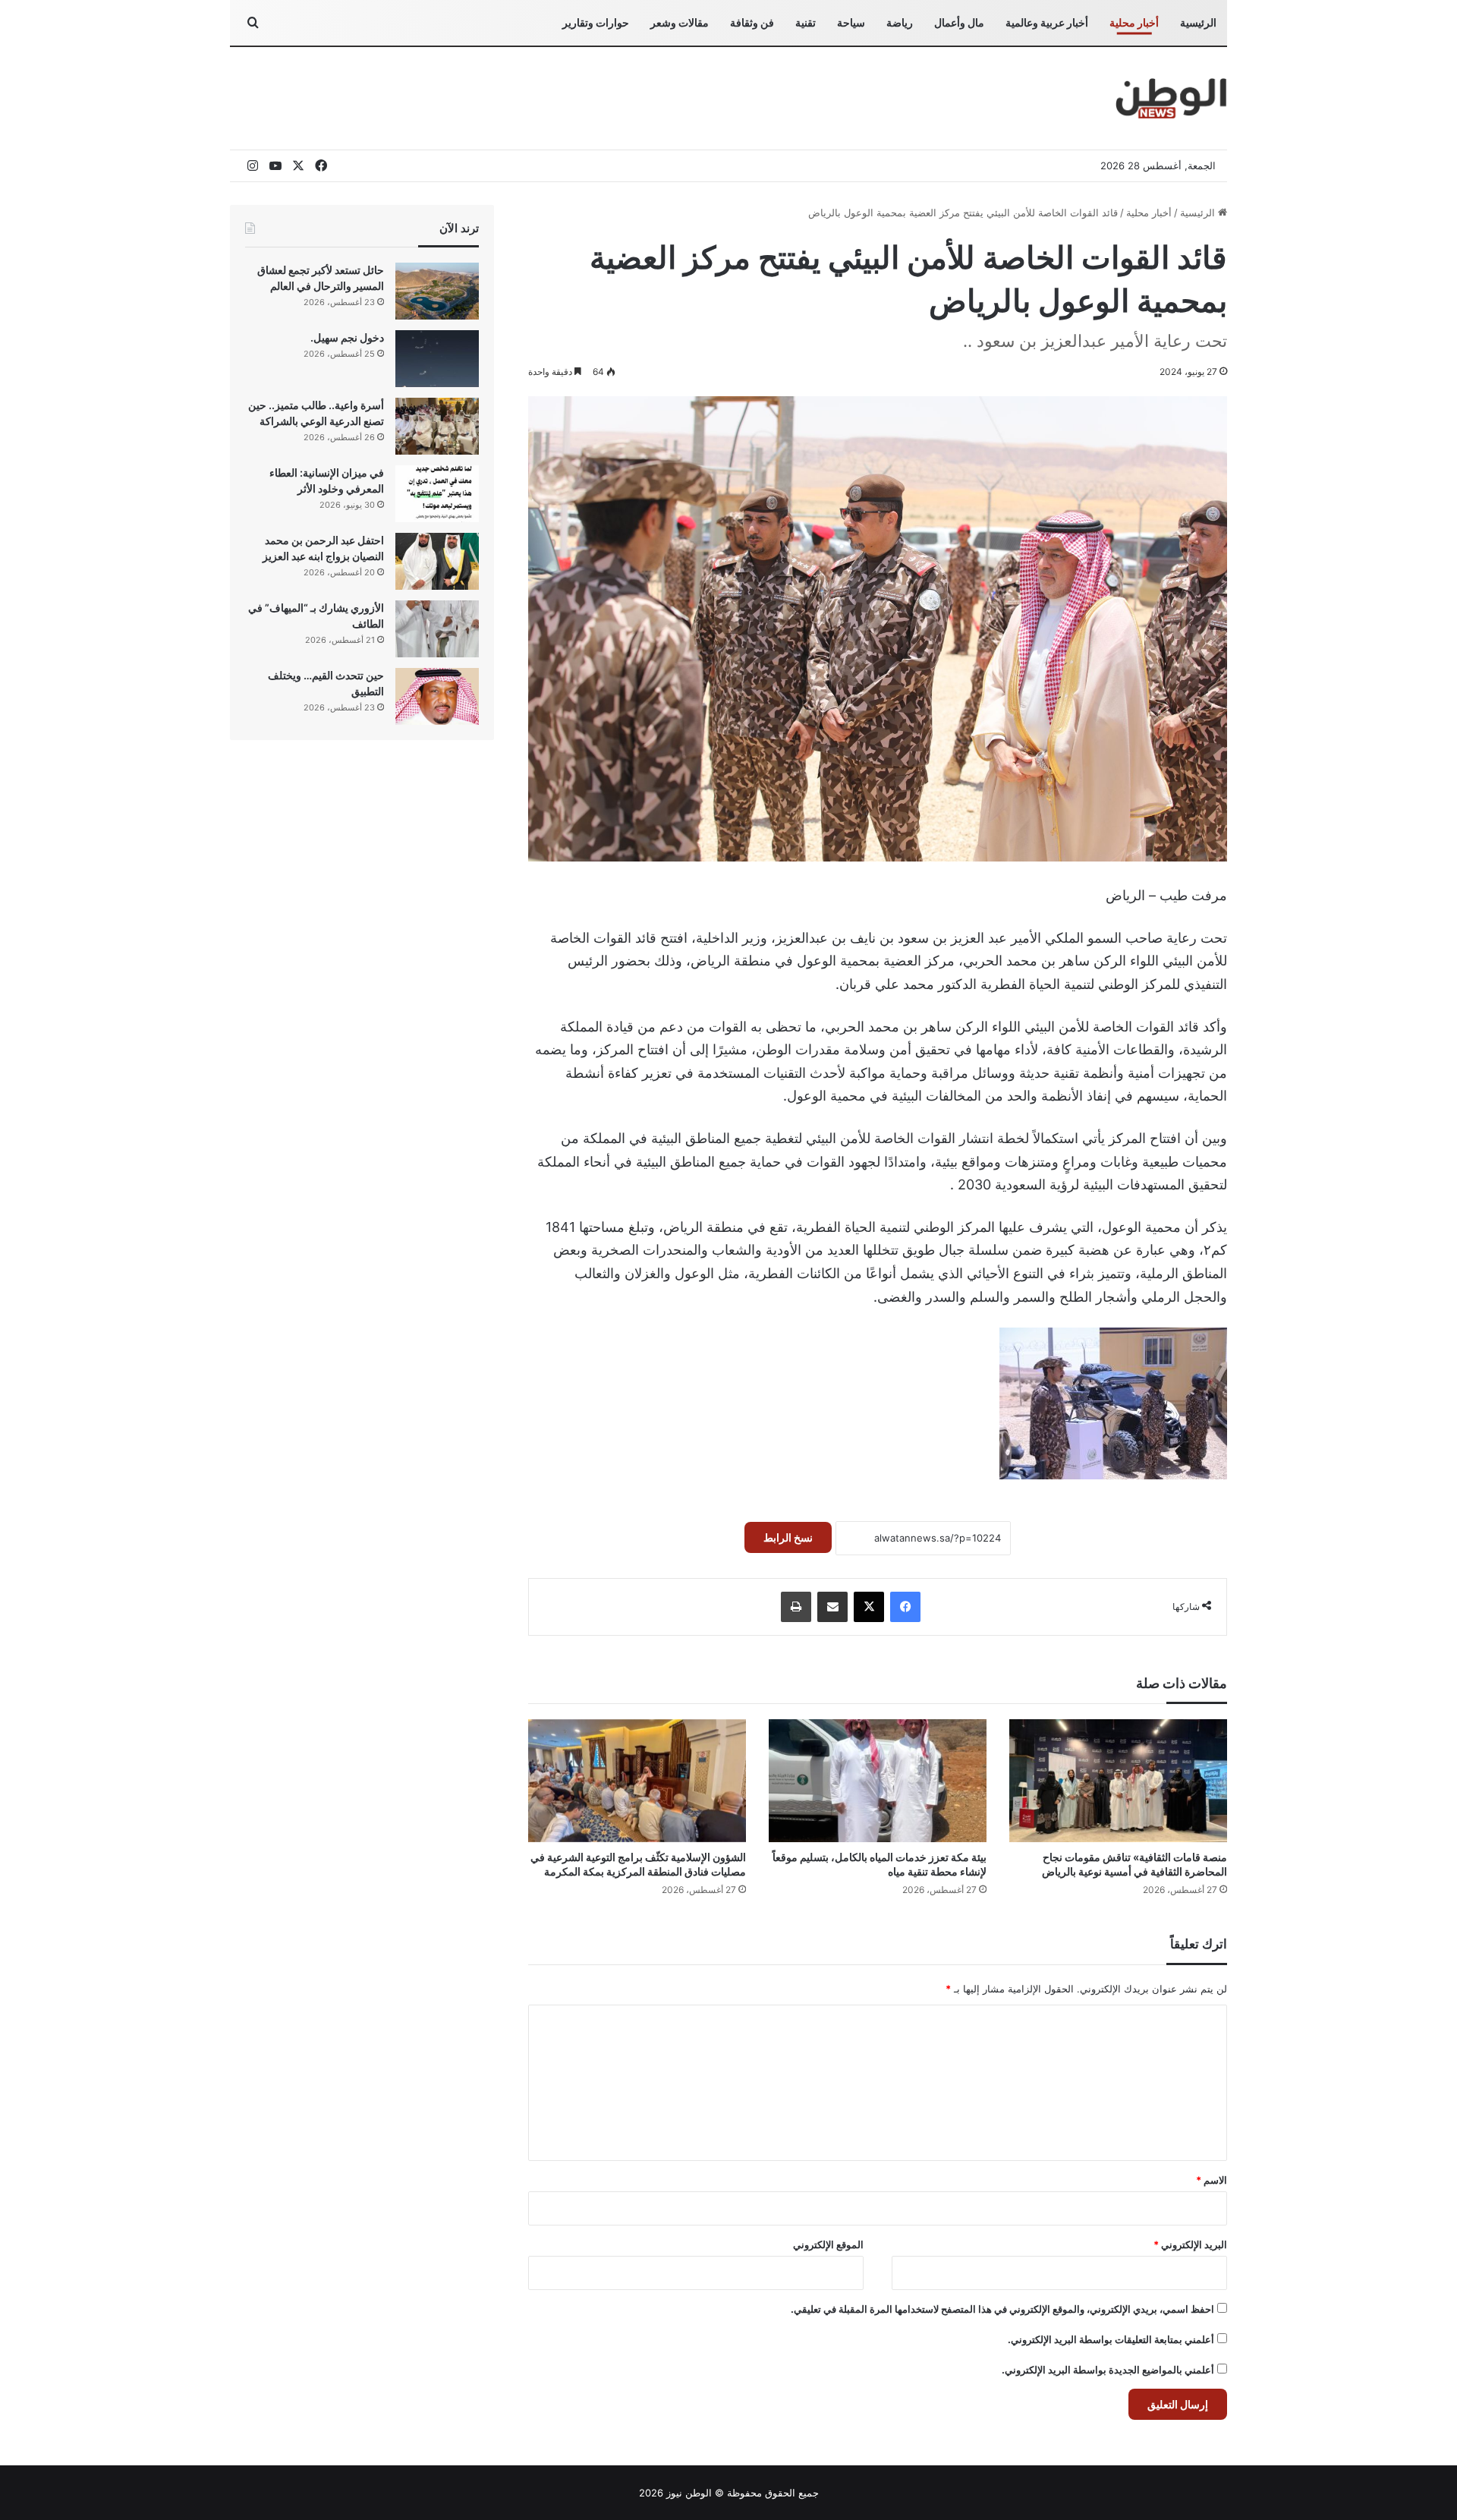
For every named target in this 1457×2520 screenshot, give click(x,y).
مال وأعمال (959, 22)
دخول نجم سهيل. (347, 337)
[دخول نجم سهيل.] (437, 359)
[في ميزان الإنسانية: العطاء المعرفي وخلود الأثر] (437, 494)
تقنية (806, 22)
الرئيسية (1198, 22)
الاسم (1212, 2180)
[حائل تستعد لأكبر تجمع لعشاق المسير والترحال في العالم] (437, 291)
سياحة (851, 22)
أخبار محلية (1134, 22)
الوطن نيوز (689, 2493)
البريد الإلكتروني (1190, 2244)
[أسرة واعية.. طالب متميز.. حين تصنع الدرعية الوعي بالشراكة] (437, 426)
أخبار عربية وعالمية (1047, 22)
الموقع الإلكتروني (828, 2244)
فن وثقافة (752, 22)
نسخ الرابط (788, 1537)
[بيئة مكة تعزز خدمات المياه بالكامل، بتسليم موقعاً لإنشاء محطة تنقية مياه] (878, 1781)
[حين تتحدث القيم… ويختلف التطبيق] (437, 696)
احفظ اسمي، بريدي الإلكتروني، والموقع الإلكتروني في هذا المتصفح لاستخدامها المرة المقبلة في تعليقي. (1002, 2309)
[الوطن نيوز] (1171, 98)
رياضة (900, 22)
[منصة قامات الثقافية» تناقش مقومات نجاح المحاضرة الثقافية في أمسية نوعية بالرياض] (1118, 1781)
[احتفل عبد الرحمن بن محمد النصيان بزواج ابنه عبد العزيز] (437, 561)
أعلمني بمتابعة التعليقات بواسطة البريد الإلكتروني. (1111, 2339)
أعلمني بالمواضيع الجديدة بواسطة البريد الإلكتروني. (1108, 2370)
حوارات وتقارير (596, 22)
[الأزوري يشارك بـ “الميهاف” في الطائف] (437, 629)
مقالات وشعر (680, 22)
